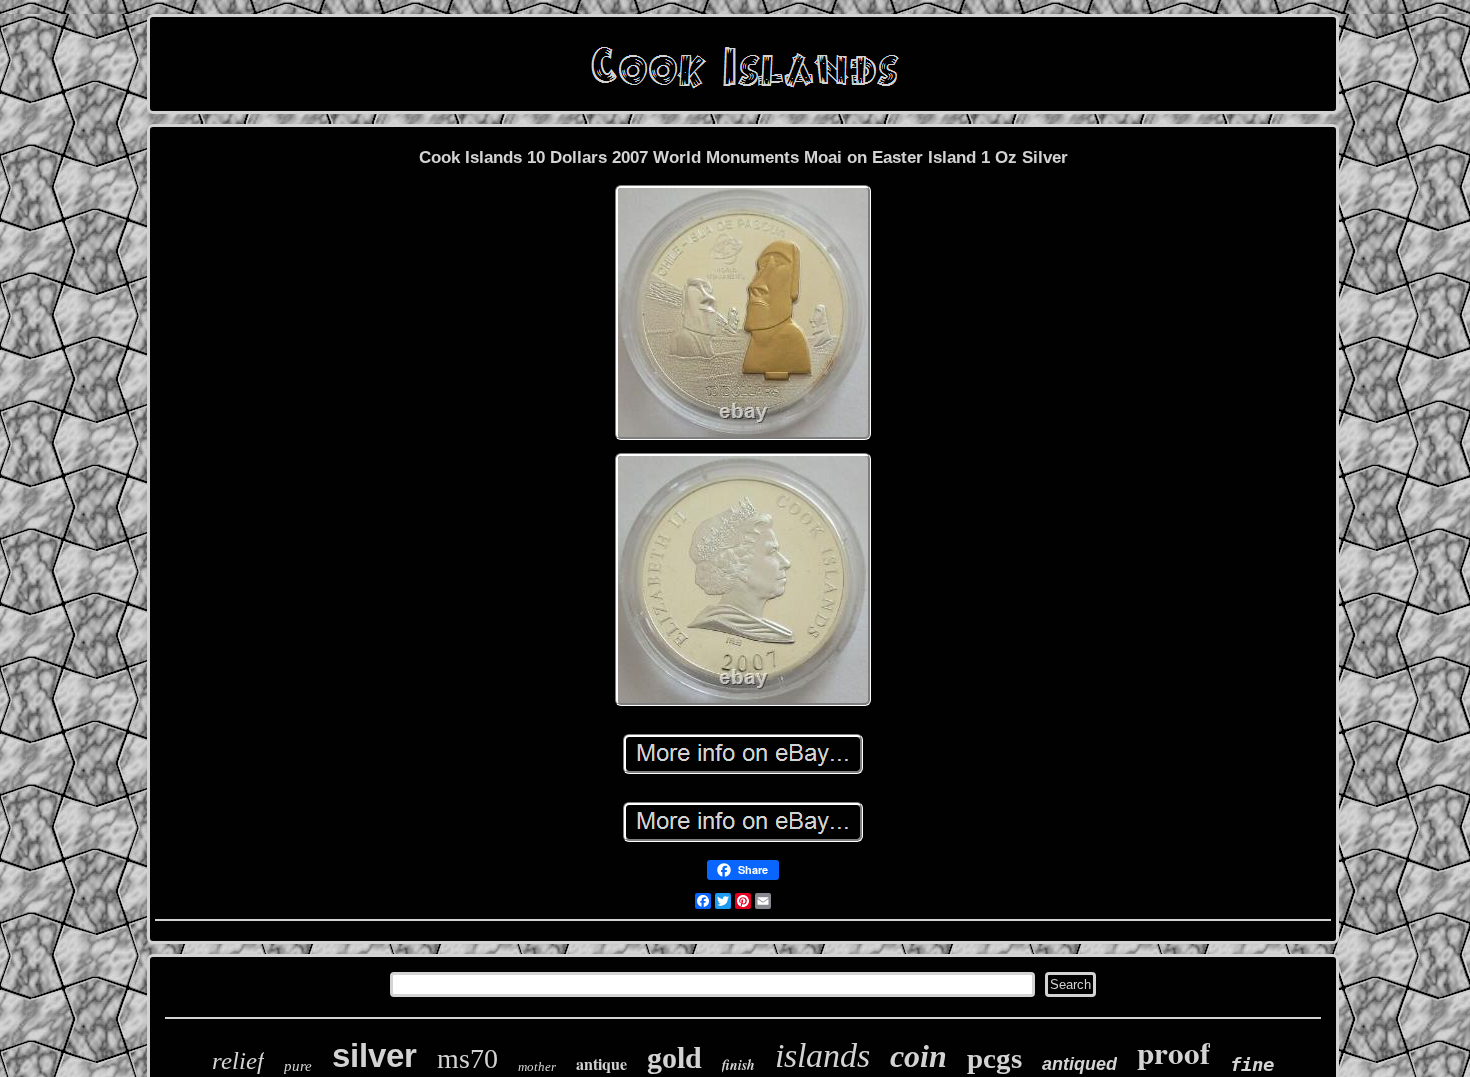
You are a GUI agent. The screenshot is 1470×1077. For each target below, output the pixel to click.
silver (374, 1055)
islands (822, 1055)
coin (918, 1056)
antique (601, 1063)
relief (238, 1060)
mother (537, 1066)
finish (738, 1065)
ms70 (467, 1058)
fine (1252, 1064)
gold (674, 1057)
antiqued (1079, 1064)
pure (298, 1066)
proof (1173, 1052)
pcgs (994, 1058)
